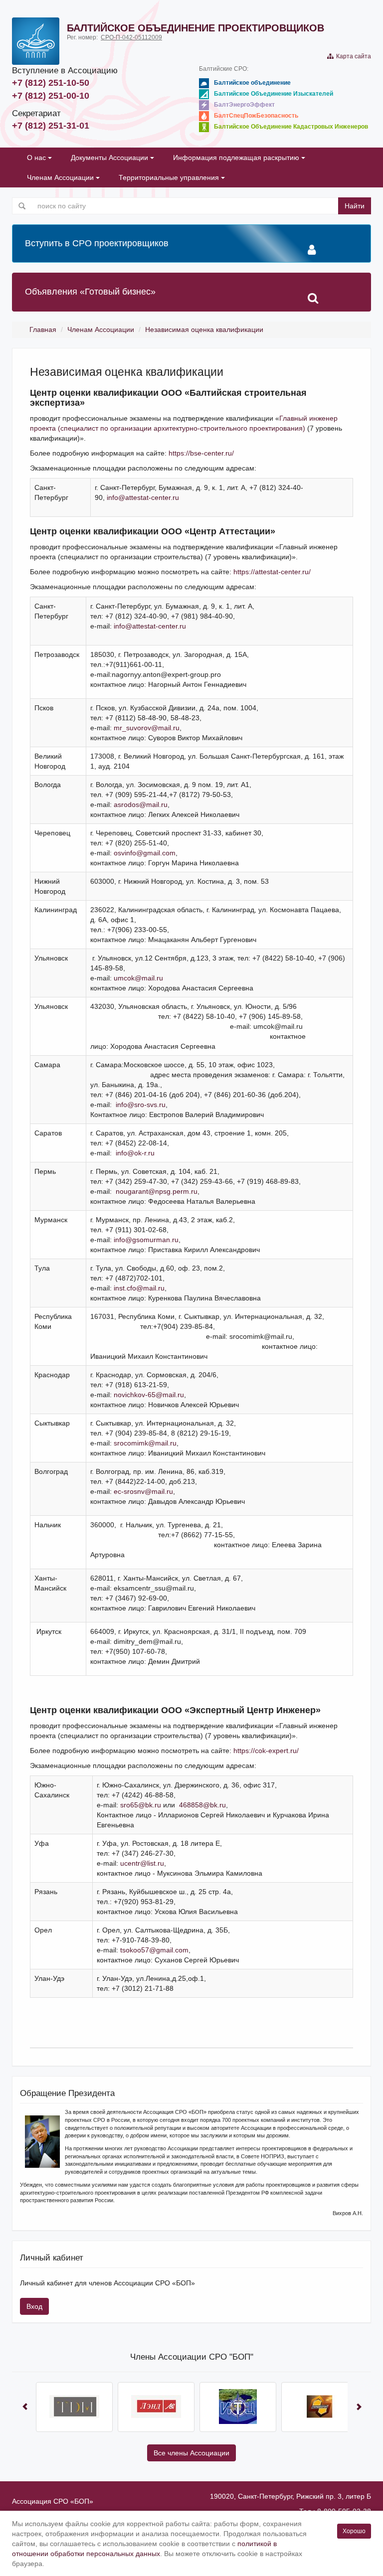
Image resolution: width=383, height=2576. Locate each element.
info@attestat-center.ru (143, 497)
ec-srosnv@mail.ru (143, 1491)
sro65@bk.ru (141, 1805)
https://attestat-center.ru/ (272, 572)
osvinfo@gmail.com (145, 853)
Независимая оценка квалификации (204, 329)
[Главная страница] (36, 41)
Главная (43, 329)
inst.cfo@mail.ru (139, 1288)
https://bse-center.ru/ (201, 453)
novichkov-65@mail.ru (149, 1395)
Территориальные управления (170, 177)
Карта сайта (352, 56)
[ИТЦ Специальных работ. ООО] (238, 2407)
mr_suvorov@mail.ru (147, 728)
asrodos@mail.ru (141, 805)
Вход (34, 2306)
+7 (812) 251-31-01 (51, 126)
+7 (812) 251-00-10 (51, 96)
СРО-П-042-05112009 (131, 37)
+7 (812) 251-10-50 (51, 83)
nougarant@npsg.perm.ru (157, 1191)
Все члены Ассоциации (191, 2453)
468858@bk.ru (202, 1805)
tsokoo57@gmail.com (154, 1950)
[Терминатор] (320, 2407)
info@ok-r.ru (135, 1153)
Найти (355, 206)
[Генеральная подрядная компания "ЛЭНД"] (156, 2407)
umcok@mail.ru (138, 978)
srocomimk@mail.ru (145, 1443)
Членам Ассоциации (61, 177)
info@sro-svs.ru (141, 1105)
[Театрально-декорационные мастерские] (74, 2407)
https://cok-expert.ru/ (266, 1751)
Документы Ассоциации (110, 158)
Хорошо (354, 2531)
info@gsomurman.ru (146, 1240)
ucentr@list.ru (142, 1863)
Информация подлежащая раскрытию (237, 158)
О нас (37, 158)
